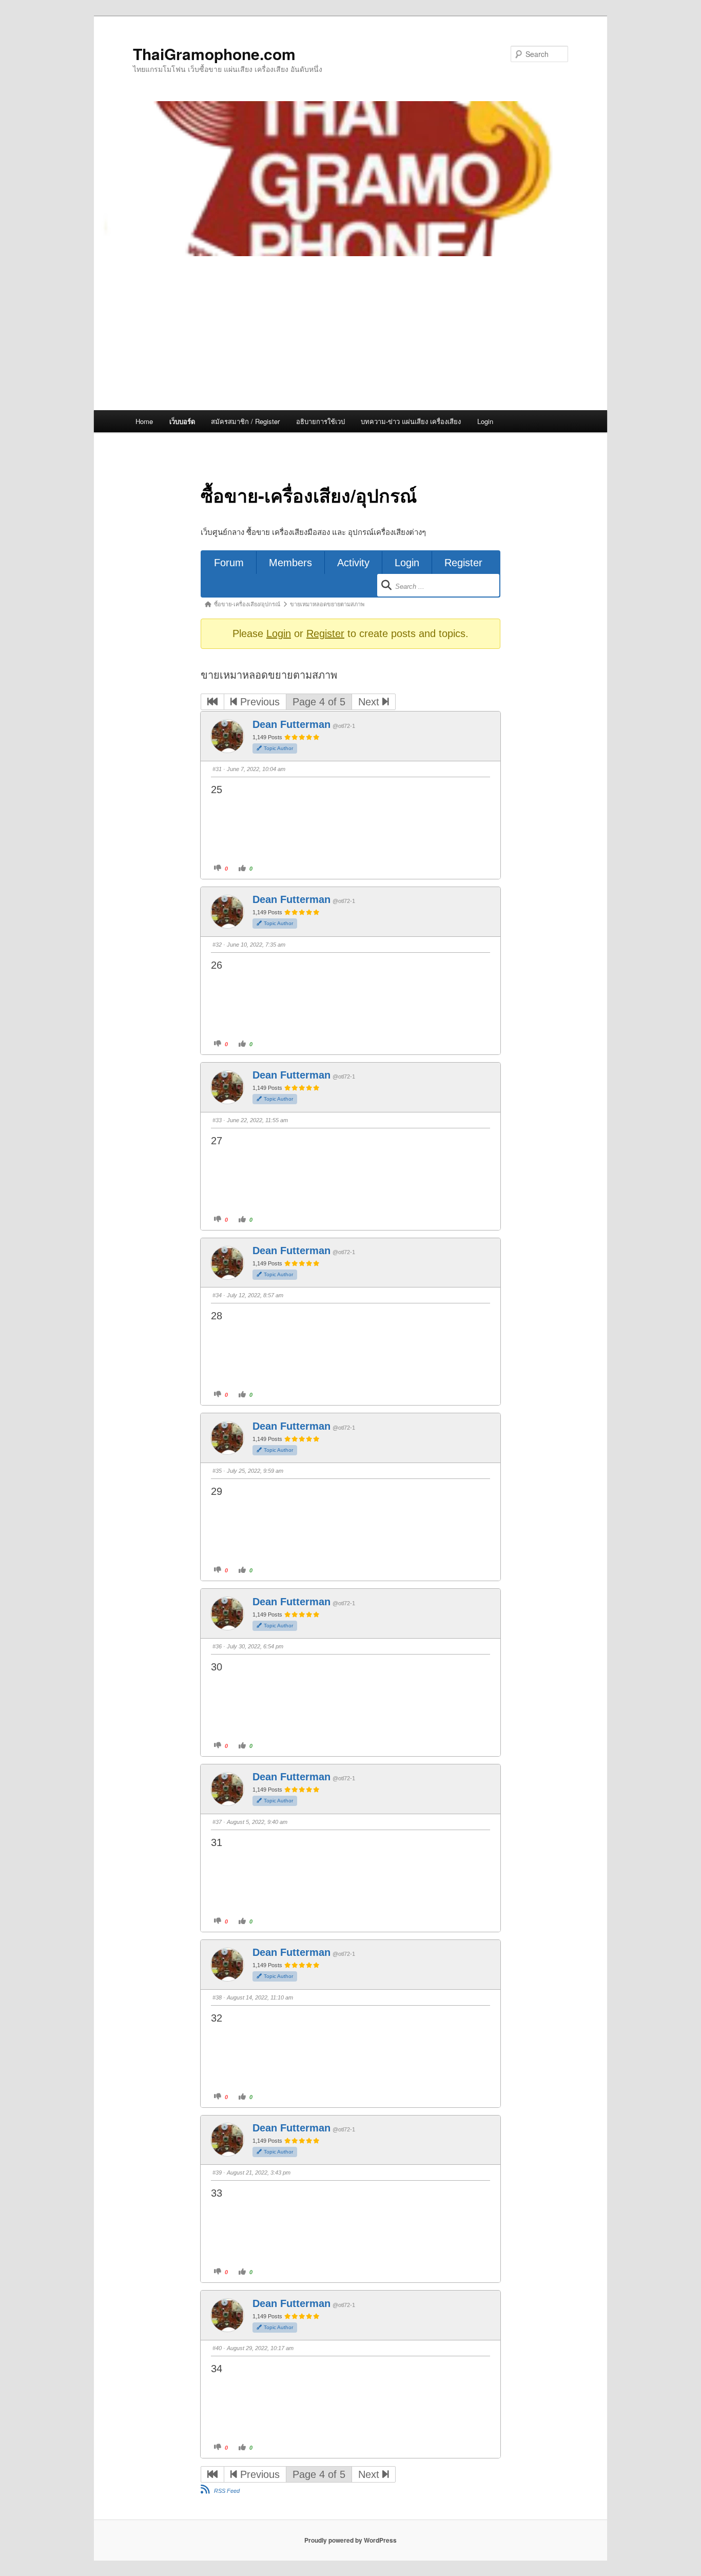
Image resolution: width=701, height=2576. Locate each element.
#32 (217, 945)
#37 (217, 1822)
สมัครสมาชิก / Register (245, 421)
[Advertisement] (350, 333)
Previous (258, 702)
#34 (217, 1295)
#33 (217, 1120)
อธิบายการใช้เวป (320, 421)
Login (485, 421)
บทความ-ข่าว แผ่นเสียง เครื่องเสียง (411, 421)
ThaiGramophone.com (214, 54)
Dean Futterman (291, 724)
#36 (217, 1646)
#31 (217, 769)
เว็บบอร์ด (182, 421)
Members (290, 563)
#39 (217, 2173)
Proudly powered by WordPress (350, 2540)
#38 (217, 1997)
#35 (217, 1471)
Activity (353, 563)
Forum (229, 563)
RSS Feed (227, 2491)
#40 (217, 2348)
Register (463, 563)
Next (370, 702)
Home (144, 421)
